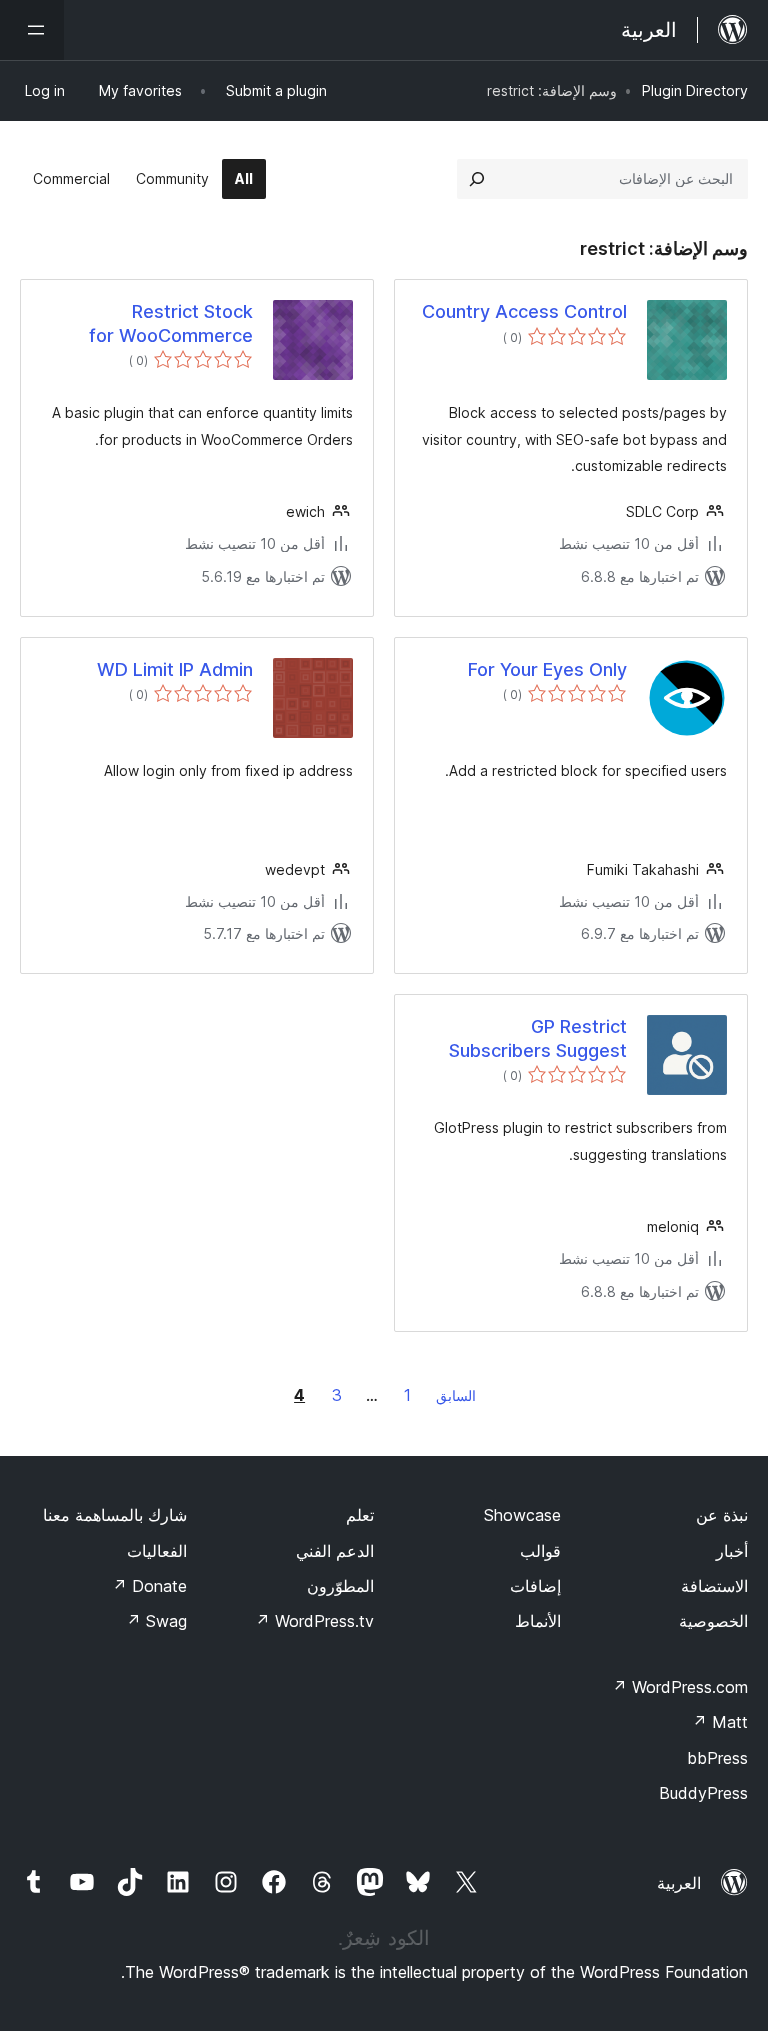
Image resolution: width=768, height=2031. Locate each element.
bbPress (717, 1758)
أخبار (732, 1551)
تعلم (360, 1515)
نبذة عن (722, 1515)
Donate (149, 1586)
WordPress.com (680, 1687)
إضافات (535, 1586)
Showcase (522, 1515)
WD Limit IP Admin (175, 669)
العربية (679, 1883)
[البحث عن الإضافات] (477, 179)
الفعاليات (157, 1551)
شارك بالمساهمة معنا (115, 1515)
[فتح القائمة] (32, 30)
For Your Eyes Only (547, 669)
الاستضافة (714, 1586)
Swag (156, 1621)
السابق (456, 1395)
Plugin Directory (695, 90)
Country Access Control (524, 311)
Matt (720, 1722)
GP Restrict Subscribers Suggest (538, 1038)
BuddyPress (703, 1793)
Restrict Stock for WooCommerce (171, 323)
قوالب (540, 1551)
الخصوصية (713, 1621)
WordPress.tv (314, 1621)
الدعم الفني (335, 1551)
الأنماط (538, 1621)
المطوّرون (340, 1586)
